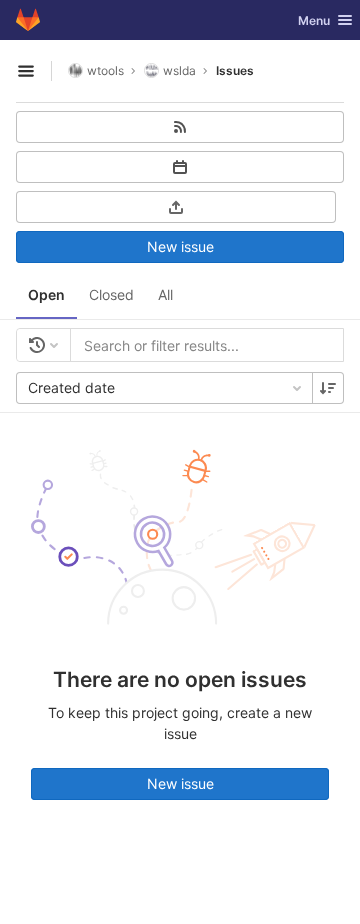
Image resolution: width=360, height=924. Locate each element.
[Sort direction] (328, 388)
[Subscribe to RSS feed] (180, 127)
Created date (71, 387)
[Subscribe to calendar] (180, 167)
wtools (105, 70)
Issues (235, 70)
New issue (180, 246)
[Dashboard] (28, 20)
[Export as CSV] (176, 207)
